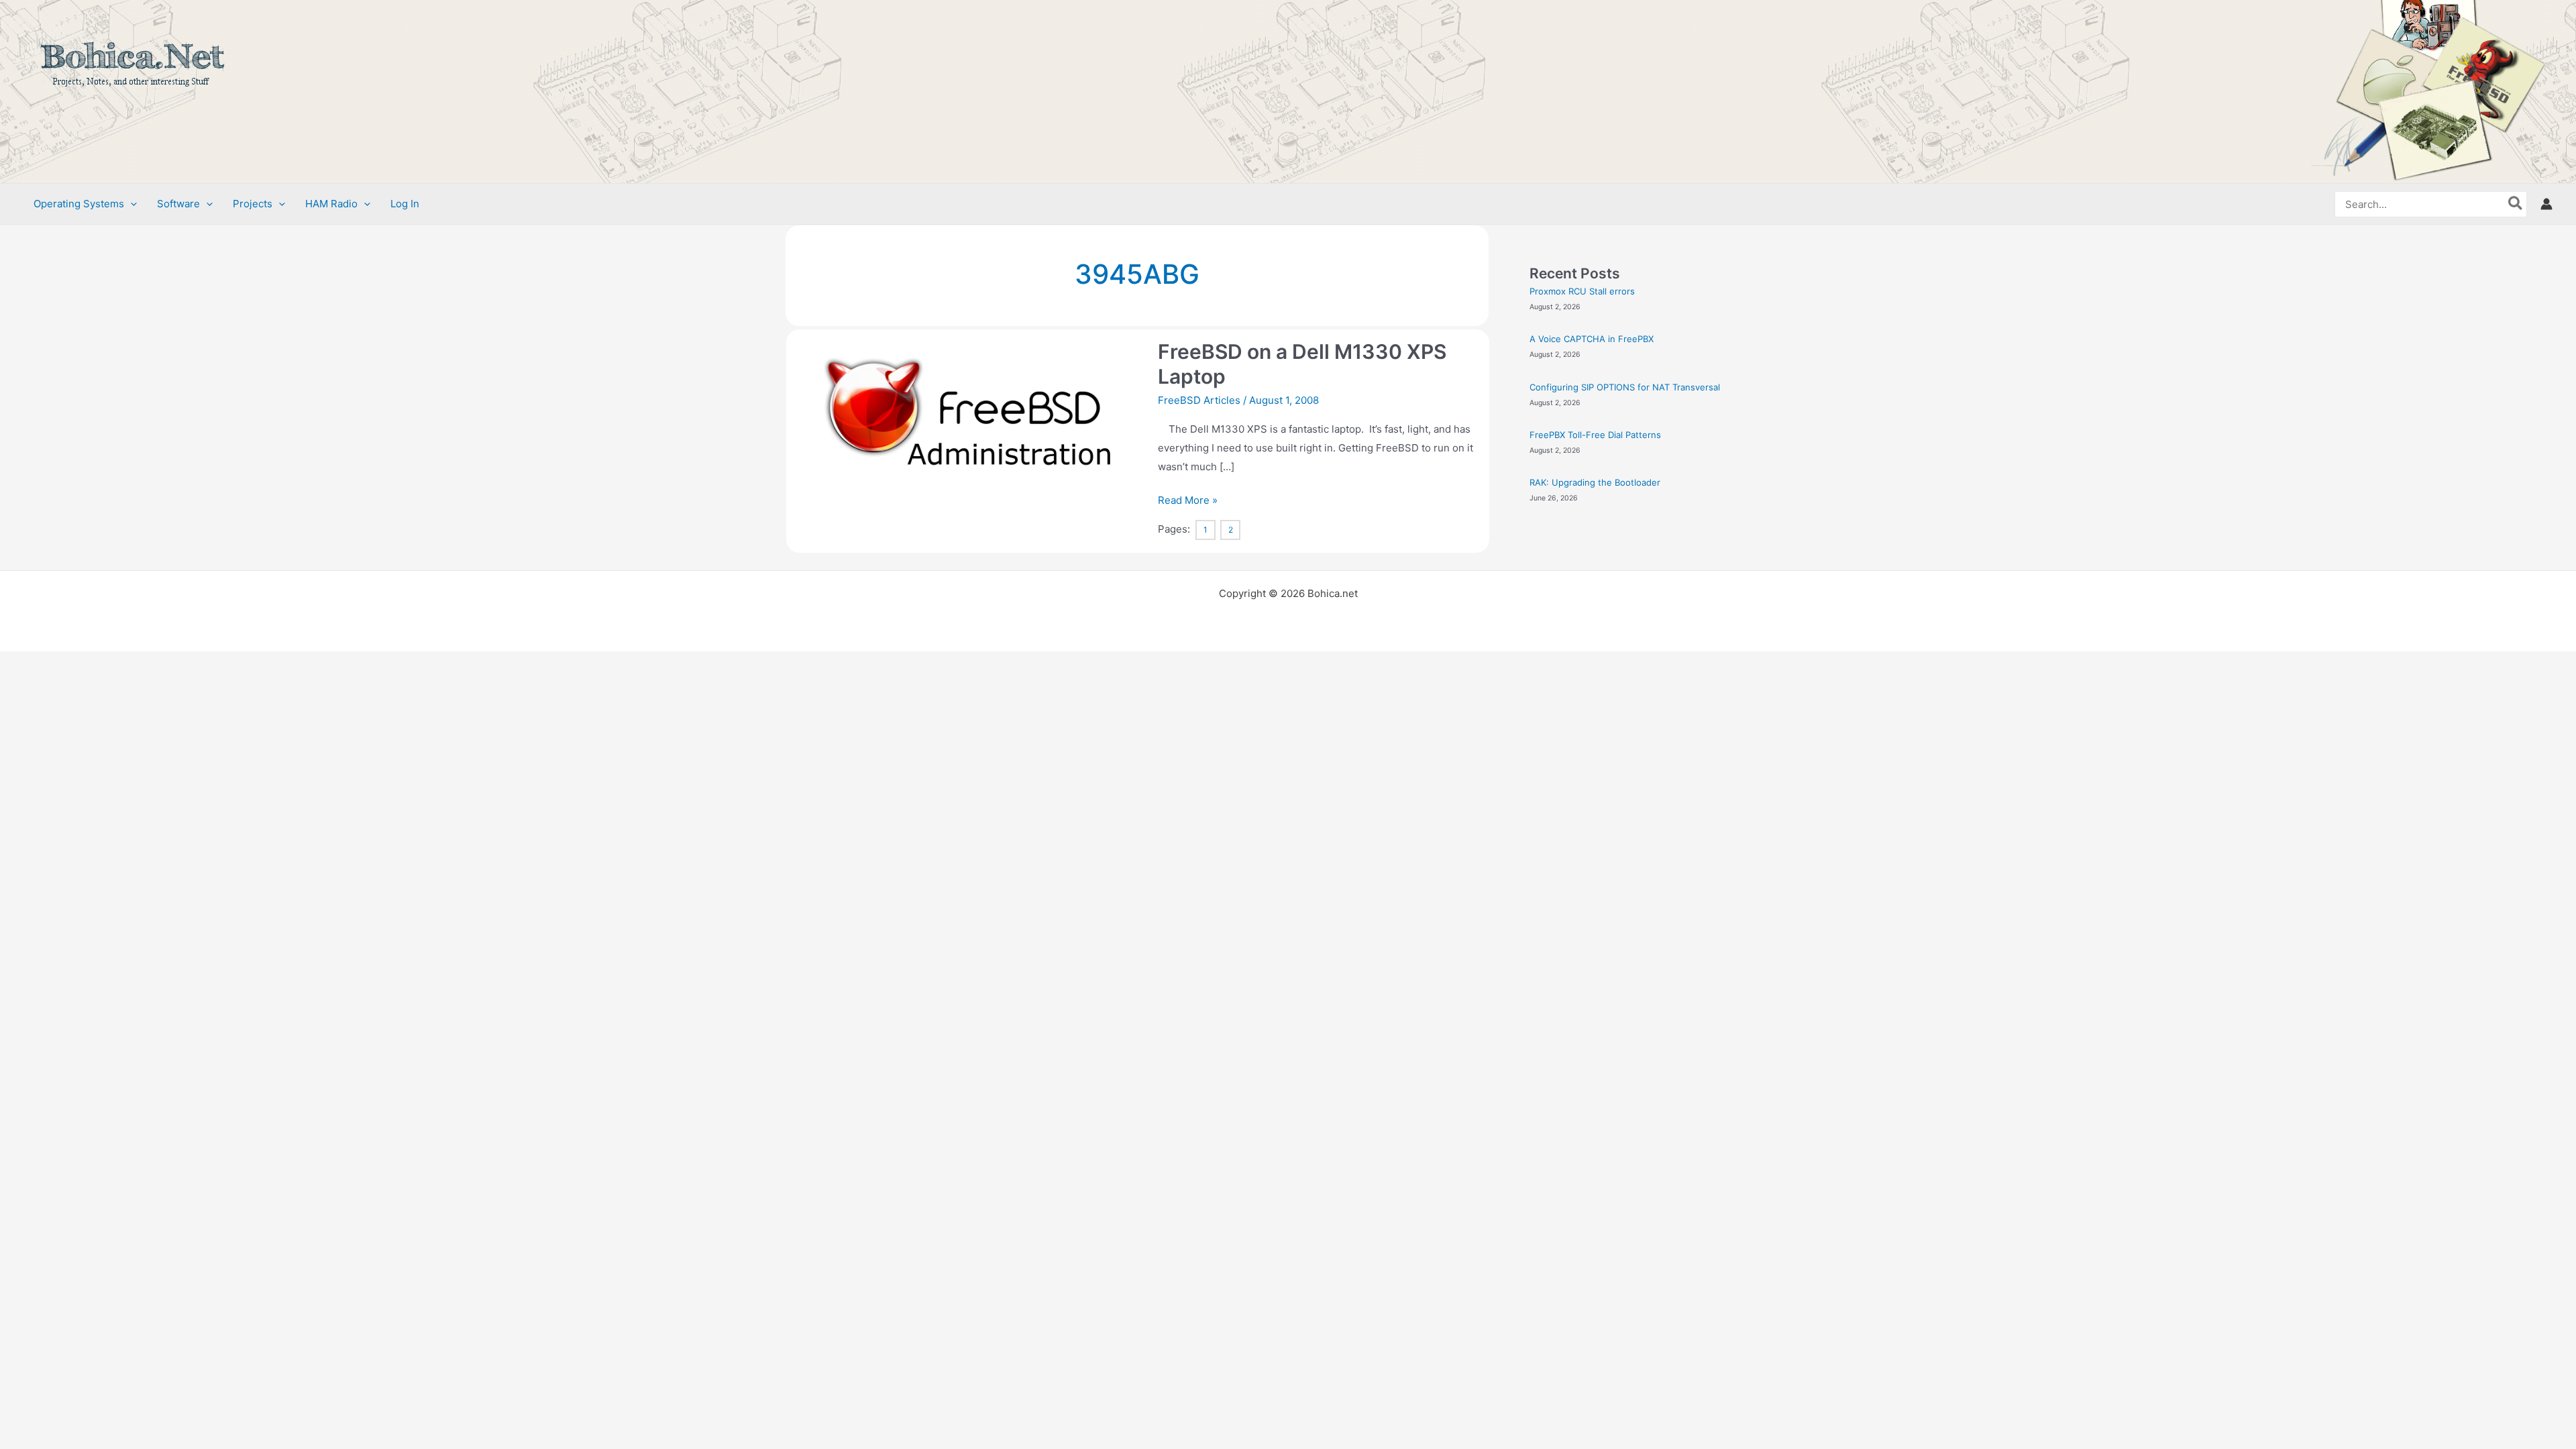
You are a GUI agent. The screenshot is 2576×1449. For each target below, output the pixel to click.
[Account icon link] (2546, 204)
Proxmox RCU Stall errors (1582, 291)
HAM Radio (331, 204)
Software (178, 204)
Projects (253, 204)
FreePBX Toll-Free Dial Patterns (1595, 435)
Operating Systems (79, 204)
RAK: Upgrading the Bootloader (1595, 482)
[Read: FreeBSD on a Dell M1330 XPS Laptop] (969, 427)
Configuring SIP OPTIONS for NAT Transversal (1625, 387)
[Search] (2516, 204)
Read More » (1188, 499)
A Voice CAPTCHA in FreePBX (1592, 339)
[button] (130, 204)
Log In (405, 204)
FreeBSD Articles (1199, 400)
